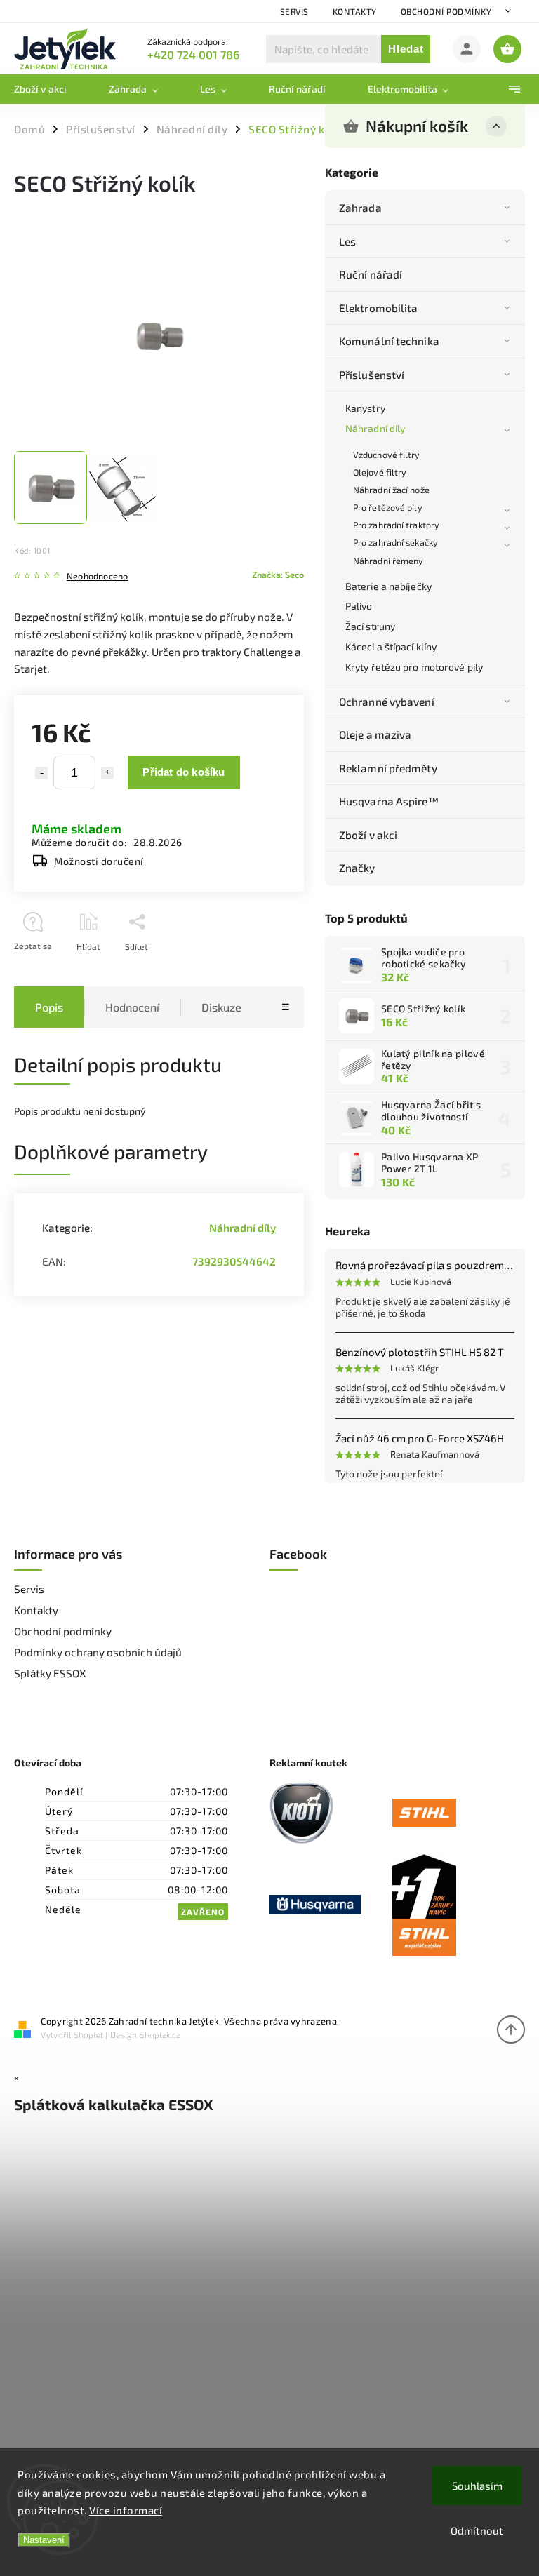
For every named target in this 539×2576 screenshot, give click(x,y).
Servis (294, 11)
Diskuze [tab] (221, 1007)
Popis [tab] (49, 1007)
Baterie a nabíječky (388, 586)
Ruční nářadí (371, 274)
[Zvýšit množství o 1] (107, 773)
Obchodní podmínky (446, 11)
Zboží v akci (368, 835)
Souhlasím (477, 2486)
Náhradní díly (375, 428)
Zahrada (360, 208)
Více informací (126, 2510)
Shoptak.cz (160, 2034)
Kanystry (365, 408)
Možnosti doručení (99, 861)
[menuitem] (51, 89)
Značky (357, 868)
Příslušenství (372, 375)
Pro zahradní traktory (396, 525)
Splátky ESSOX (50, 1673)
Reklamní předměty (388, 768)
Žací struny (370, 626)
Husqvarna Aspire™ (389, 801)
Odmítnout (477, 2530)
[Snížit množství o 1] (41, 773)
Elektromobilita (379, 308)
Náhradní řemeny (388, 561)
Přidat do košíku (184, 772)
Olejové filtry (380, 472)
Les (347, 241)
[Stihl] (454, 1814)
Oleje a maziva (375, 734)
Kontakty (355, 11)
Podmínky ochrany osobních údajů (98, 1652)
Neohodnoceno (97, 576)
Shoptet (88, 2034)
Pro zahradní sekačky (395, 542)
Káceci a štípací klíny (391, 646)
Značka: (278, 575)
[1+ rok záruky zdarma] (454, 1906)
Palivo (359, 606)
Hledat (406, 49)
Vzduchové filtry (387, 455)
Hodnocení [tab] (132, 1007)
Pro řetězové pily (388, 507)
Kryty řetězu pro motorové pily (414, 667)
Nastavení (44, 2540)
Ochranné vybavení (387, 702)
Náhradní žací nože (391, 490)
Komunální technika (389, 341)
